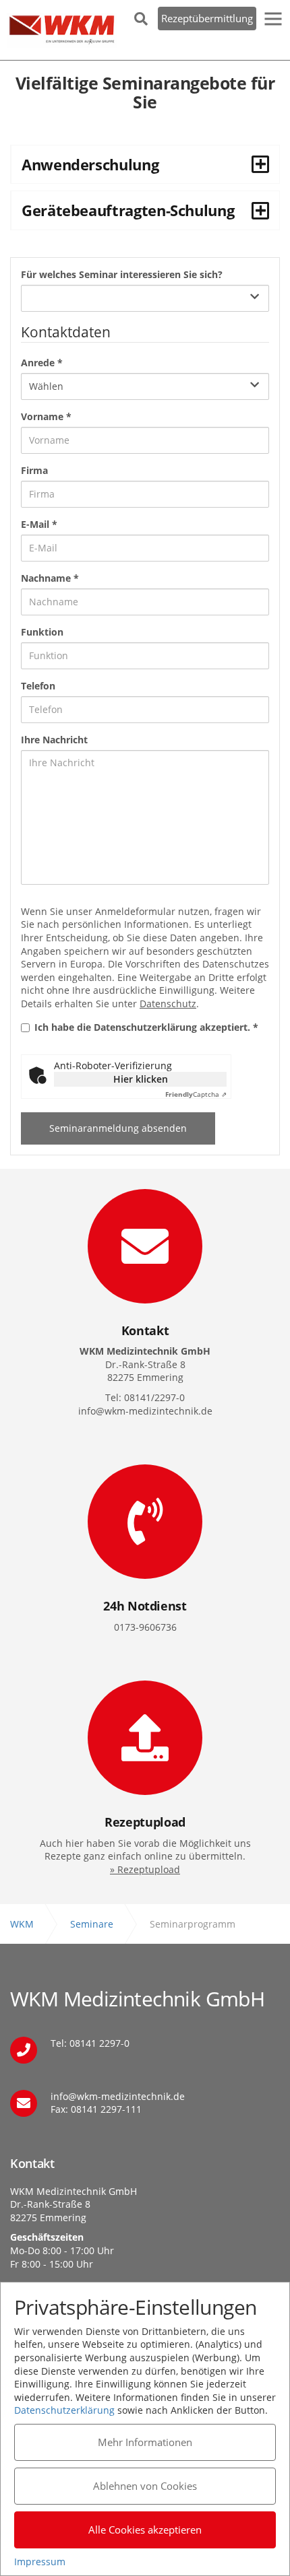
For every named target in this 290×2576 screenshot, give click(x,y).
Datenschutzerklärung (64, 2410)
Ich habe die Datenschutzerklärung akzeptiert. (146, 1027)
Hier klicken (141, 1079)
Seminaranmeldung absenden (118, 1128)
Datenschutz (168, 1004)
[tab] (145, 164)
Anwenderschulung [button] (90, 164)
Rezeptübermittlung (207, 18)
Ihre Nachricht (54, 740)
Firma (34, 470)
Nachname (50, 578)
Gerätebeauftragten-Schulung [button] (128, 210)
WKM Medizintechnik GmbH (62, 30)
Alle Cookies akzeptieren (145, 2530)
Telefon (38, 686)
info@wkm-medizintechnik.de (118, 2096)
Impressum (40, 2562)
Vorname (46, 416)
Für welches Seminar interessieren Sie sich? (122, 274)
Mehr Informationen (145, 2442)
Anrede (42, 363)
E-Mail (39, 524)
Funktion (42, 632)
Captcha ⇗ (196, 1094)
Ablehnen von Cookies (145, 2486)
